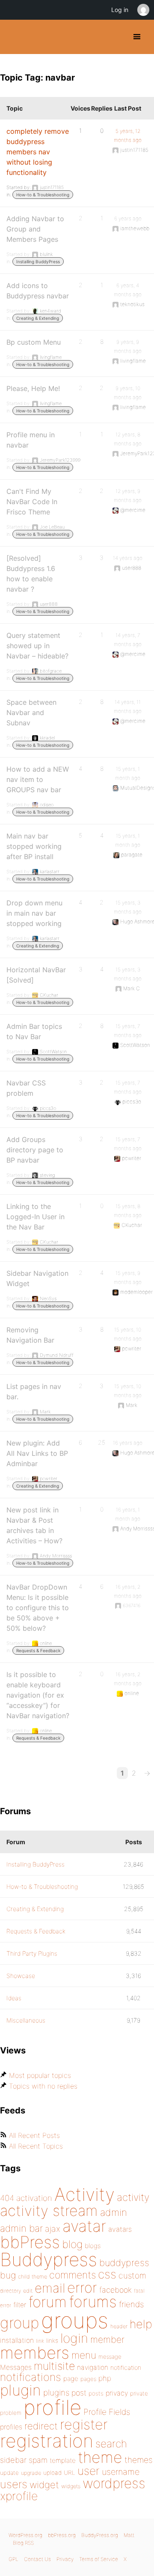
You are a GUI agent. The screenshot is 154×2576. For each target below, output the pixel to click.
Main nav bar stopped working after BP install (34, 846)
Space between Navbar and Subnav (31, 712)
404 (7, 2198)
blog (72, 2244)
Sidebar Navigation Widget (37, 1278)
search (111, 2444)
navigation (93, 2367)
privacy (117, 2393)
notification (126, 2368)
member (107, 2339)
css (107, 2274)
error (82, 2287)
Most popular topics (40, 2075)
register (84, 2424)
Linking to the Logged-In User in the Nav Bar (36, 1217)
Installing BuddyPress (38, 262)
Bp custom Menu (34, 342)
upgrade (31, 2473)
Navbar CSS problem (26, 1088)
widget (44, 2485)
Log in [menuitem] (120, 10)
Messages (16, 2367)
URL (70, 2473)
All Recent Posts (34, 2135)
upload (52, 2473)
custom (132, 2275)
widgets (71, 2486)
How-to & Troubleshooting (43, 195)
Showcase (21, 1976)
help (141, 2324)
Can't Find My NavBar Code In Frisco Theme (32, 502)
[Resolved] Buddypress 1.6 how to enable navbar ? (31, 574)
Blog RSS (23, 2543)
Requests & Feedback (38, 1650)
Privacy (65, 2559)
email (50, 2288)
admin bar (21, 2228)
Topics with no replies (43, 2086)
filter (20, 2305)
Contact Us (37, 2559)
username (121, 2472)
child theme (33, 2277)
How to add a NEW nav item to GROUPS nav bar (38, 779)
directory (10, 2291)
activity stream (49, 2211)
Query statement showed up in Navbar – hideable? (37, 646)
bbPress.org (62, 2535)
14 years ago (128, 558)
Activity (84, 2194)
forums (93, 2302)
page (71, 2379)
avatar (84, 2226)
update (9, 2473)
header (119, 2326)
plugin (21, 2390)
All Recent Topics (36, 2146)
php (105, 2378)
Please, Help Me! (33, 388)
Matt (129, 2535)
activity (133, 2197)
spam (38, 2460)
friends (131, 2304)
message (110, 2357)
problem (11, 2413)
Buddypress (49, 2259)
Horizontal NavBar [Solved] (36, 975)
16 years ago (128, 1443)
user (89, 2471)
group (19, 2323)
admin (114, 2212)
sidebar (13, 2460)
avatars (120, 2229)
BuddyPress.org (14, 37)
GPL (13, 2559)
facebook (115, 2290)
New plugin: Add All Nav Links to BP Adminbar (37, 1453)
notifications (31, 2377)
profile (52, 2408)
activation (34, 2198)
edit (28, 2291)
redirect (41, 2426)
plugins (56, 2393)
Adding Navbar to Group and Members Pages (35, 229)
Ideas (14, 1998)
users (14, 2484)
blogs (93, 2246)
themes (139, 2460)
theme (100, 2457)
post (79, 2393)
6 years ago (128, 218)
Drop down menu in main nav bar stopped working (34, 913)
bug (8, 2275)
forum (47, 2302)
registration (47, 2441)
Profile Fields (107, 2412)
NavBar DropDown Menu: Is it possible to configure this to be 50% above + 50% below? (38, 1608)
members (35, 2353)
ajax (53, 2229)
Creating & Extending (38, 318)
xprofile (19, 2496)
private (139, 2393)
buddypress (124, 2263)
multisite (54, 2366)
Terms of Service (99, 2559)
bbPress (30, 2242)
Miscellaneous (26, 2020)
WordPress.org (25, 2535)
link (40, 2341)
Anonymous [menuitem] (143, 10)
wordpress (114, 2483)
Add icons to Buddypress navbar (38, 291)
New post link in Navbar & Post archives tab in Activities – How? (34, 1525)
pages (88, 2379)
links (52, 2340)
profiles (11, 2427)
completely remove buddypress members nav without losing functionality (38, 152)
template (63, 2460)
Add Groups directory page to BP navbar (35, 1150)
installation (17, 2340)
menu (84, 2355)
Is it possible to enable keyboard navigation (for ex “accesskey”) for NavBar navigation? (38, 1695)
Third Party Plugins (32, 1953)
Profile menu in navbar (31, 440)
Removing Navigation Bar (30, 1335)
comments (73, 2275)
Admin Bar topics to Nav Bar (34, 1031)
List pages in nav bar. (34, 1392)
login (74, 2338)
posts (96, 2393)
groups (75, 2320)
